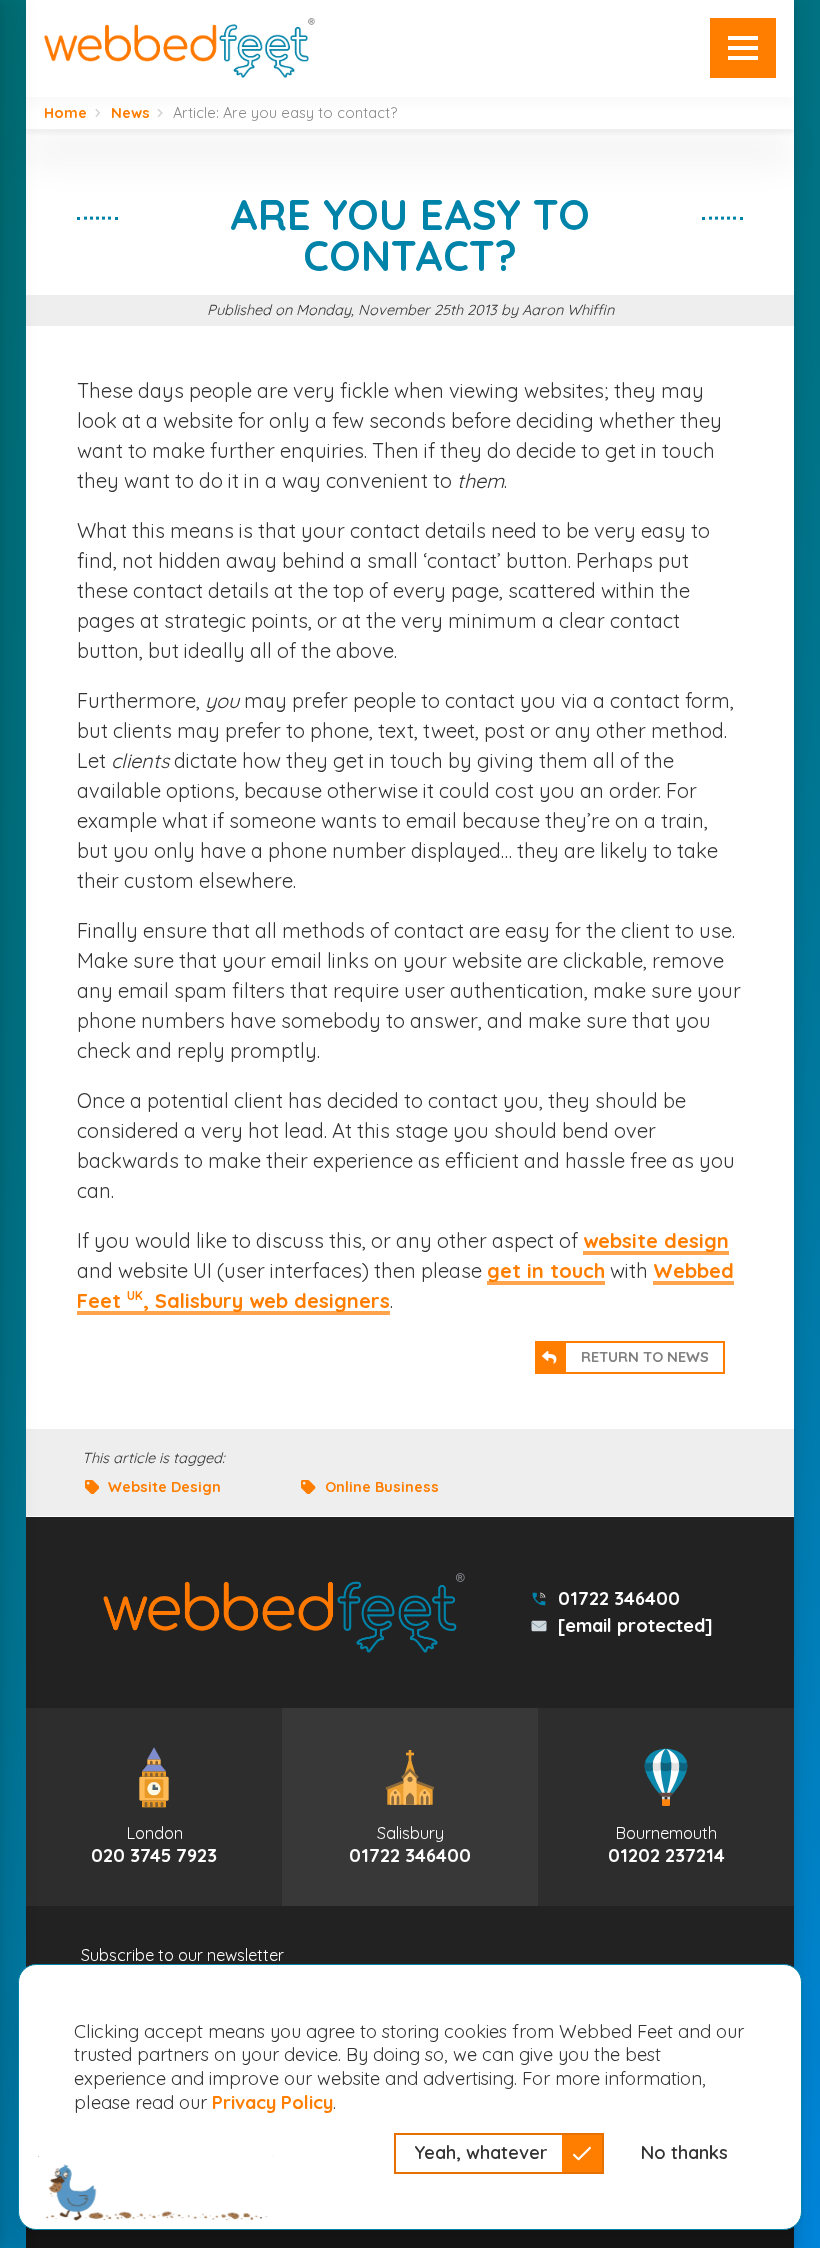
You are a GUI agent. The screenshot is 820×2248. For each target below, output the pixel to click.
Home (65, 113)
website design (656, 1240)
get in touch (546, 1270)
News (130, 113)
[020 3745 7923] (154, 1806)
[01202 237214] (666, 1806)
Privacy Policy (272, 2102)
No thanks (684, 2152)
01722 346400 (619, 1598)
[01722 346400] (410, 1806)
